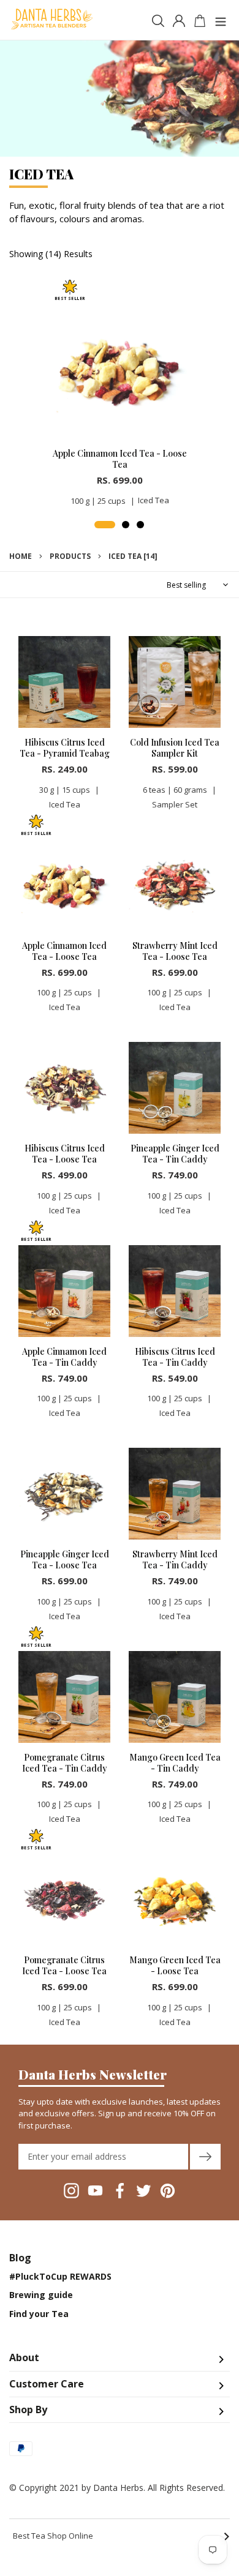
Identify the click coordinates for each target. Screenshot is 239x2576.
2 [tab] (126, 525)
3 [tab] (140, 525)
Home (21, 556)
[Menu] (221, 20)
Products (70, 556)
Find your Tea (39, 2314)
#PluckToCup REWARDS (60, 2277)
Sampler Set (175, 804)
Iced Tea (154, 500)
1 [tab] (105, 525)
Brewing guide (41, 2295)
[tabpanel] (120, 397)
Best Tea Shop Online (121, 2536)
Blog (20, 2258)
